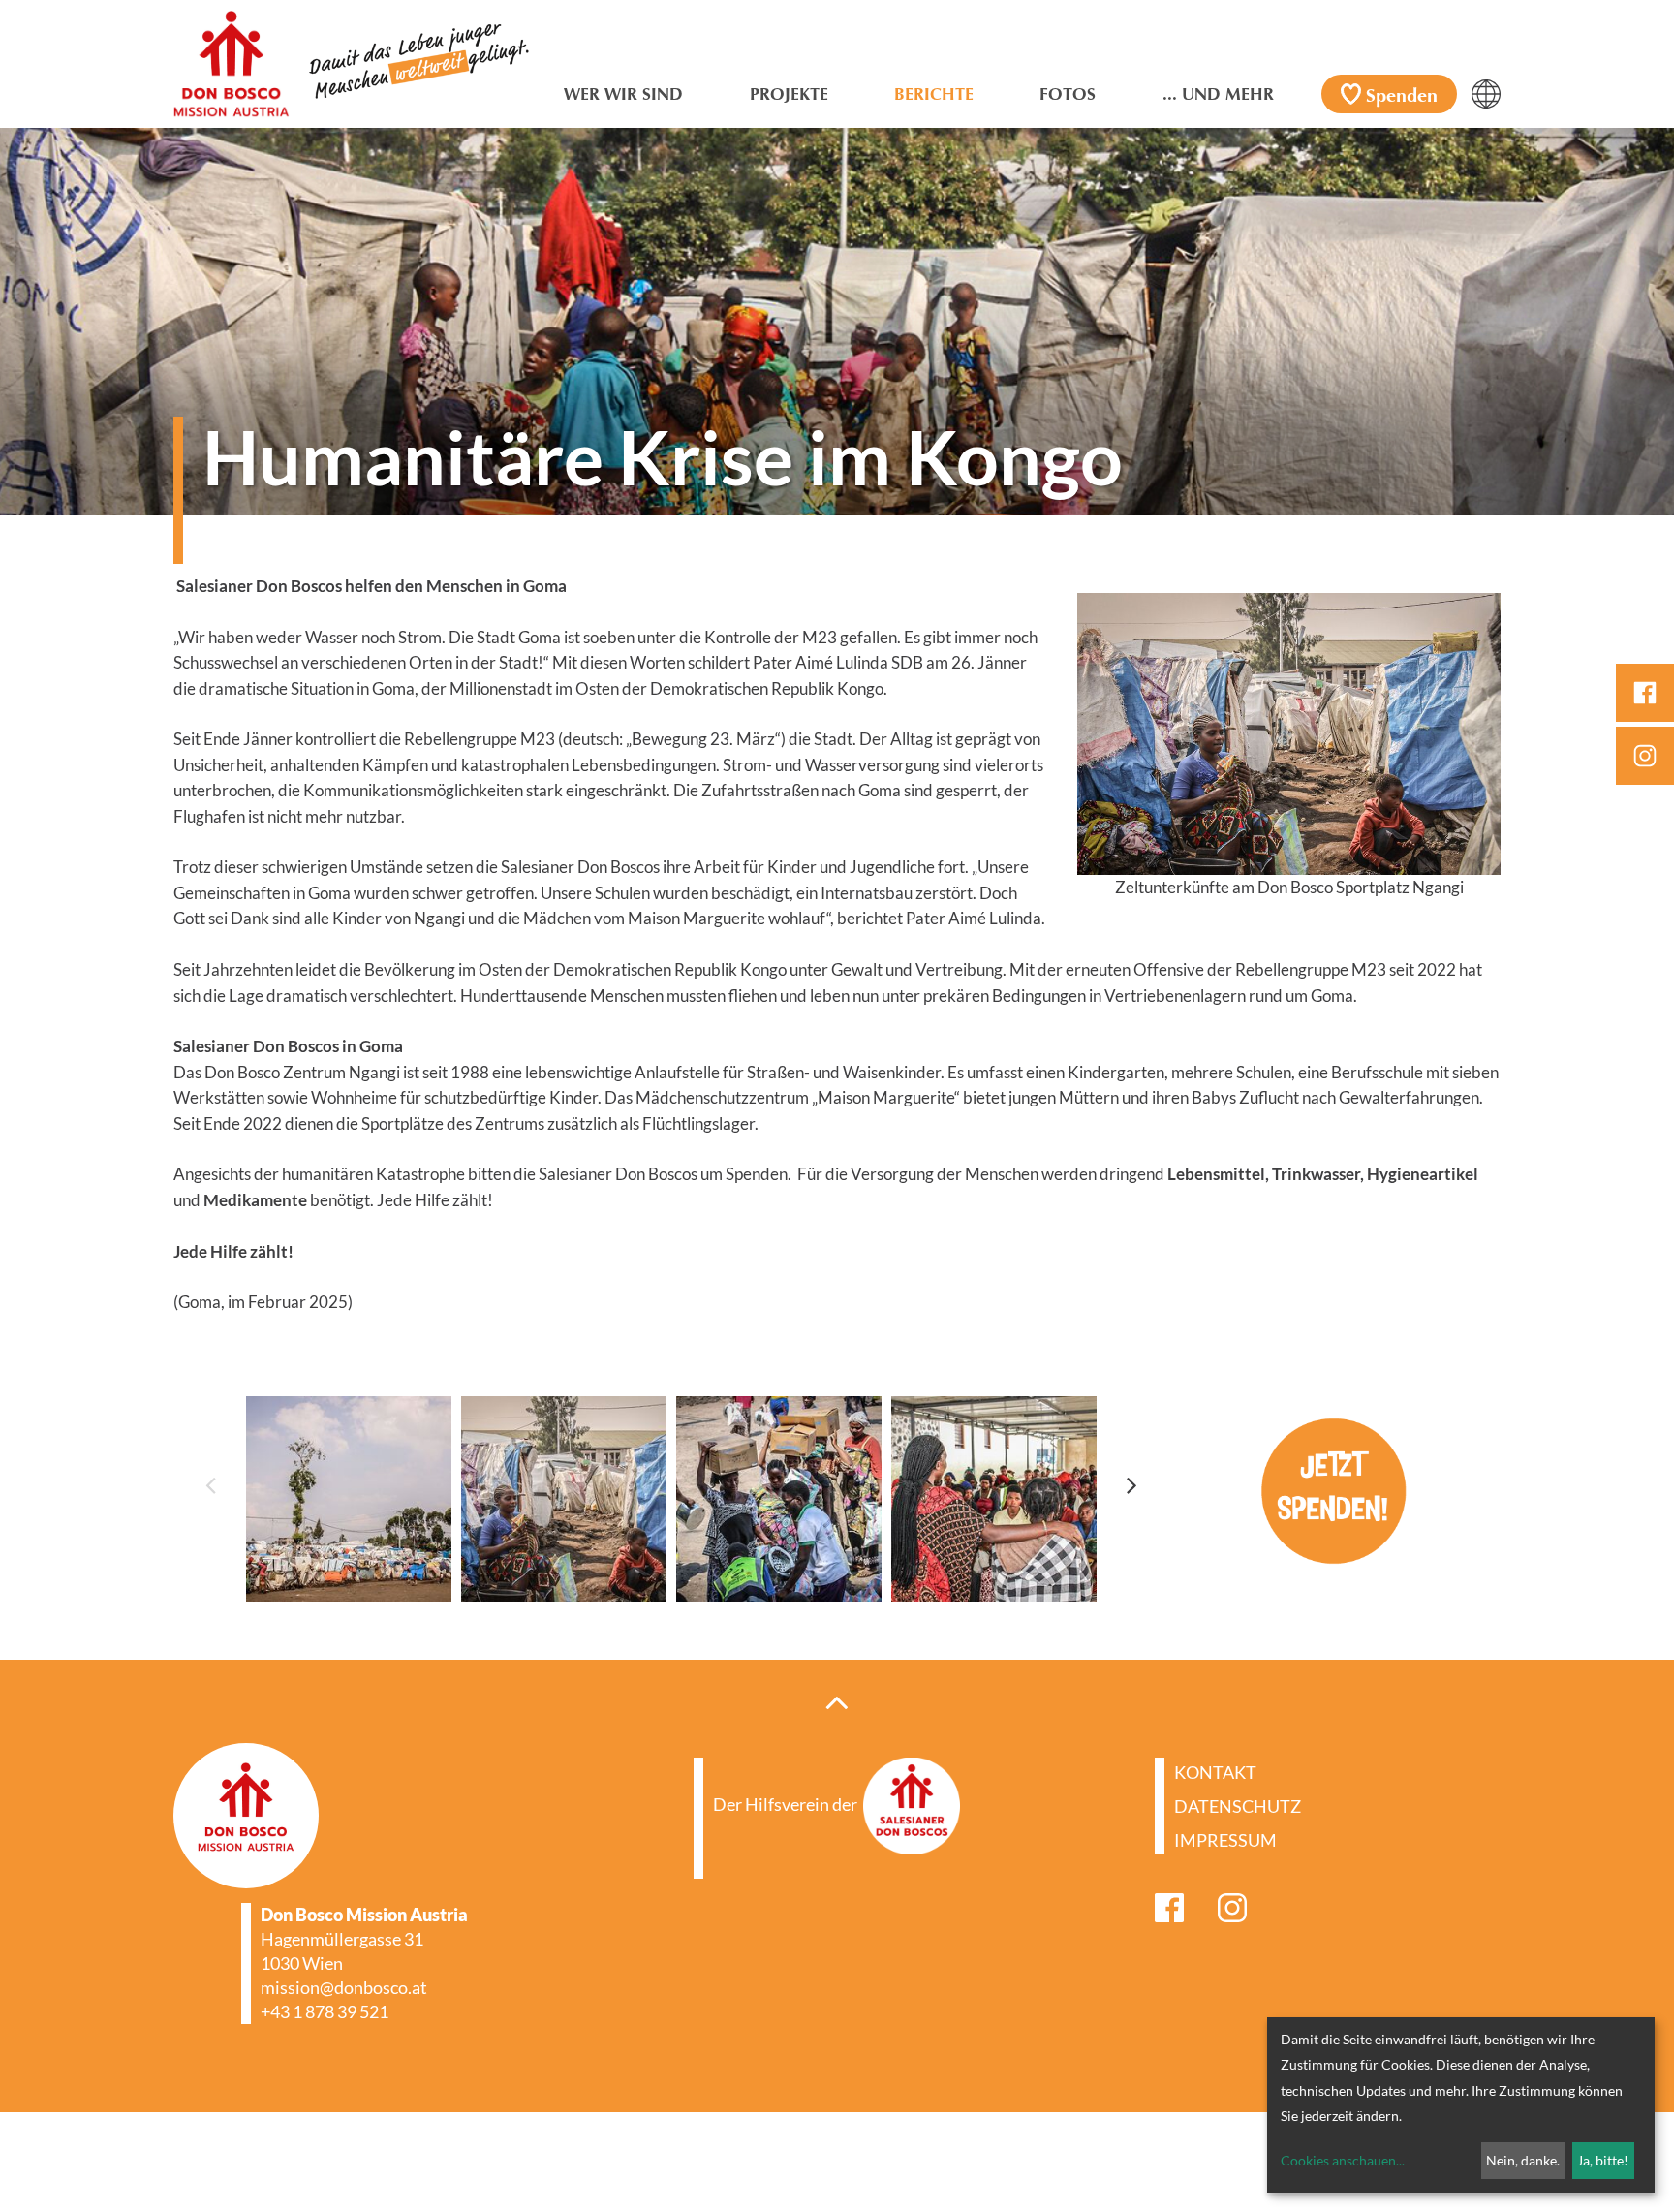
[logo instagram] (1645, 756)
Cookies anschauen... (1343, 2160)
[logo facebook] (1645, 693)
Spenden (1402, 97)
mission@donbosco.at (344, 1987)
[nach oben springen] (837, 1701)
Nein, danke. (1523, 2160)
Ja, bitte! (1603, 2160)
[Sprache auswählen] (1486, 94)
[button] (210, 1484)
